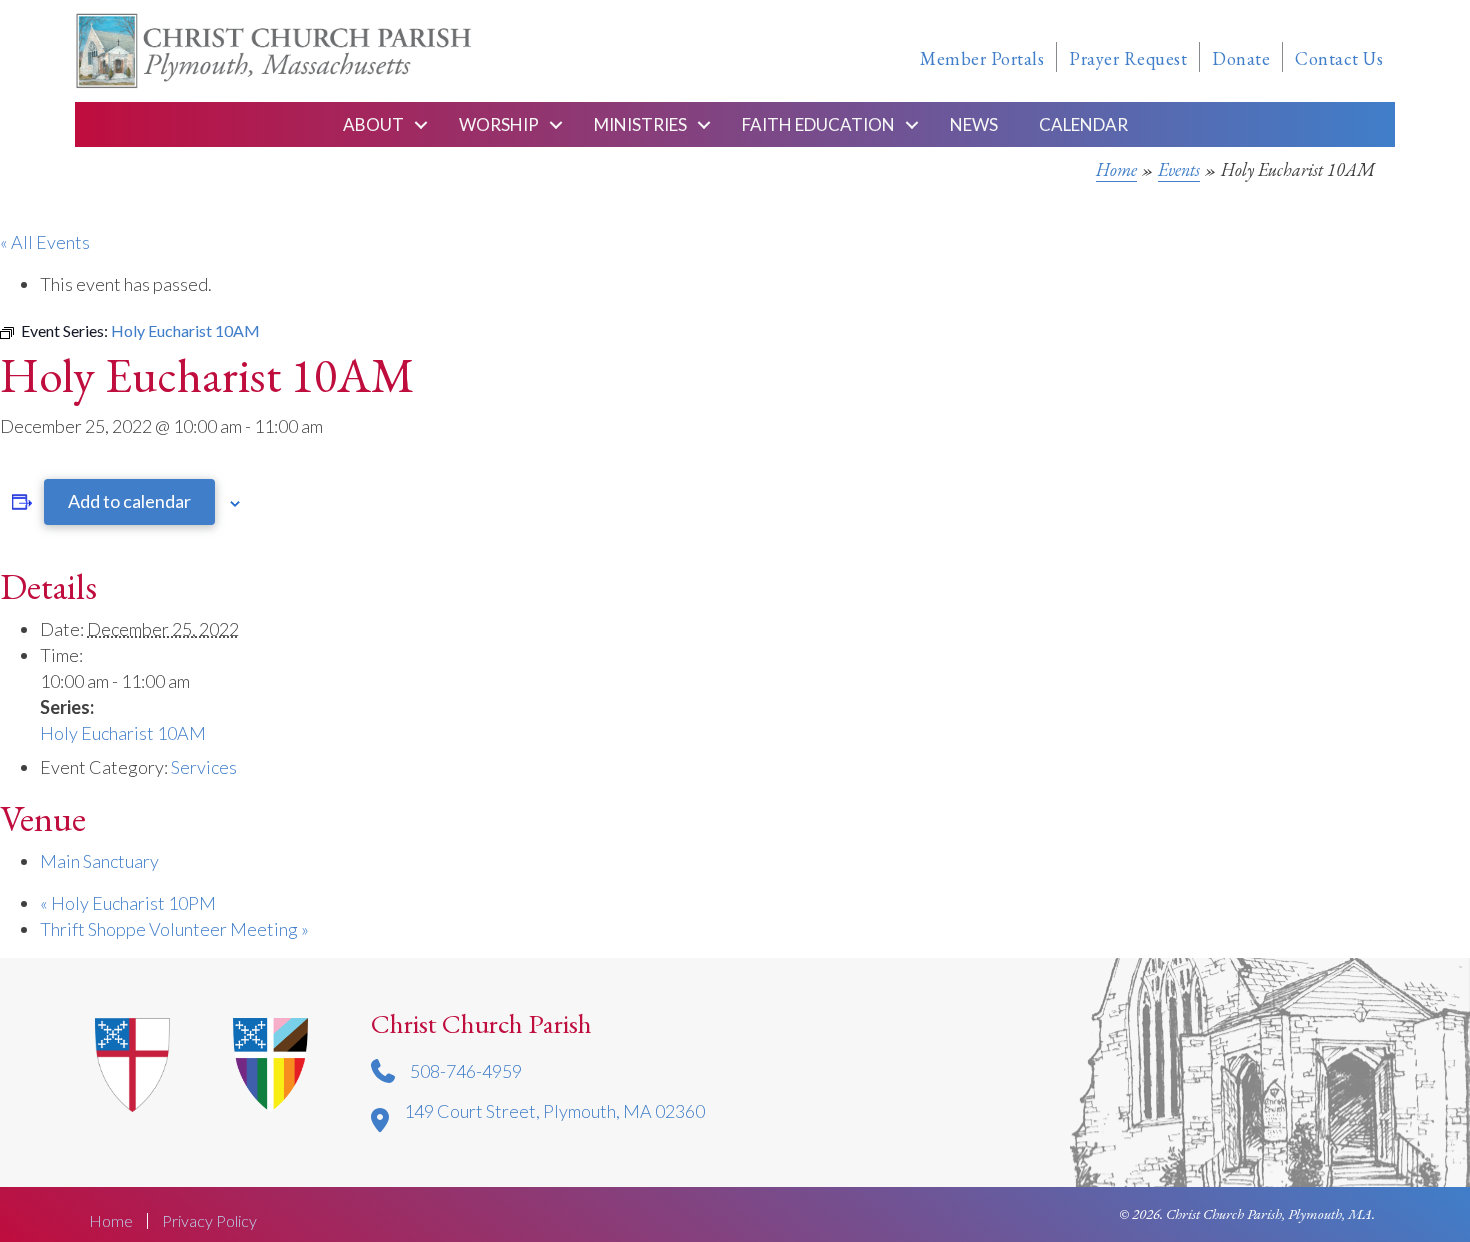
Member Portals (982, 58)
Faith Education (818, 124)
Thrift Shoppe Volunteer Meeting (174, 929)
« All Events (45, 242)
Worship (499, 124)
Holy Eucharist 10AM (123, 733)
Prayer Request (1128, 58)
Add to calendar (129, 501)
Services (204, 767)
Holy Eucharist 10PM (128, 903)
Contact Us (1339, 58)
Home (1116, 169)
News (974, 124)
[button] (421, 124)
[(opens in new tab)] (270, 1062)
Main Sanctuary (99, 861)
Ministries (640, 124)
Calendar (1083, 124)
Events (1179, 169)
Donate (1241, 58)
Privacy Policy (209, 1221)
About (373, 124)
